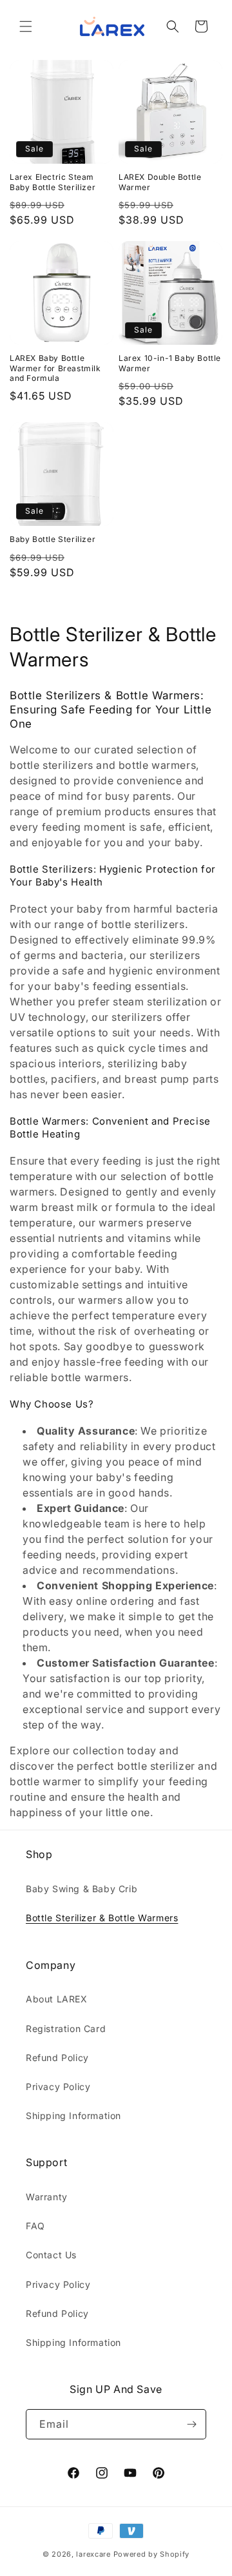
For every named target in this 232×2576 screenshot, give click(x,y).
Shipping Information (73, 2116)
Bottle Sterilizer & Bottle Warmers (102, 1918)
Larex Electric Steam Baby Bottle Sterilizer (53, 182)
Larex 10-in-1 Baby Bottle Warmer (170, 363)
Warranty (47, 2197)
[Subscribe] (191, 2424)
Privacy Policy (58, 2087)
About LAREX (57, 1999)
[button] (26, 26)
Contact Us (51, 2255)
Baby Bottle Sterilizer (53, 539)
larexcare (93, 2554)
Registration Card (66, 2029)
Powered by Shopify (152, 2554)
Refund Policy (57, 2058)
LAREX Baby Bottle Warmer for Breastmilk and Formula (55, 368)
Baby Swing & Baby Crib (82, 1889)
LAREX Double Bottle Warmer (160, 182)
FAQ (35, 2226)
